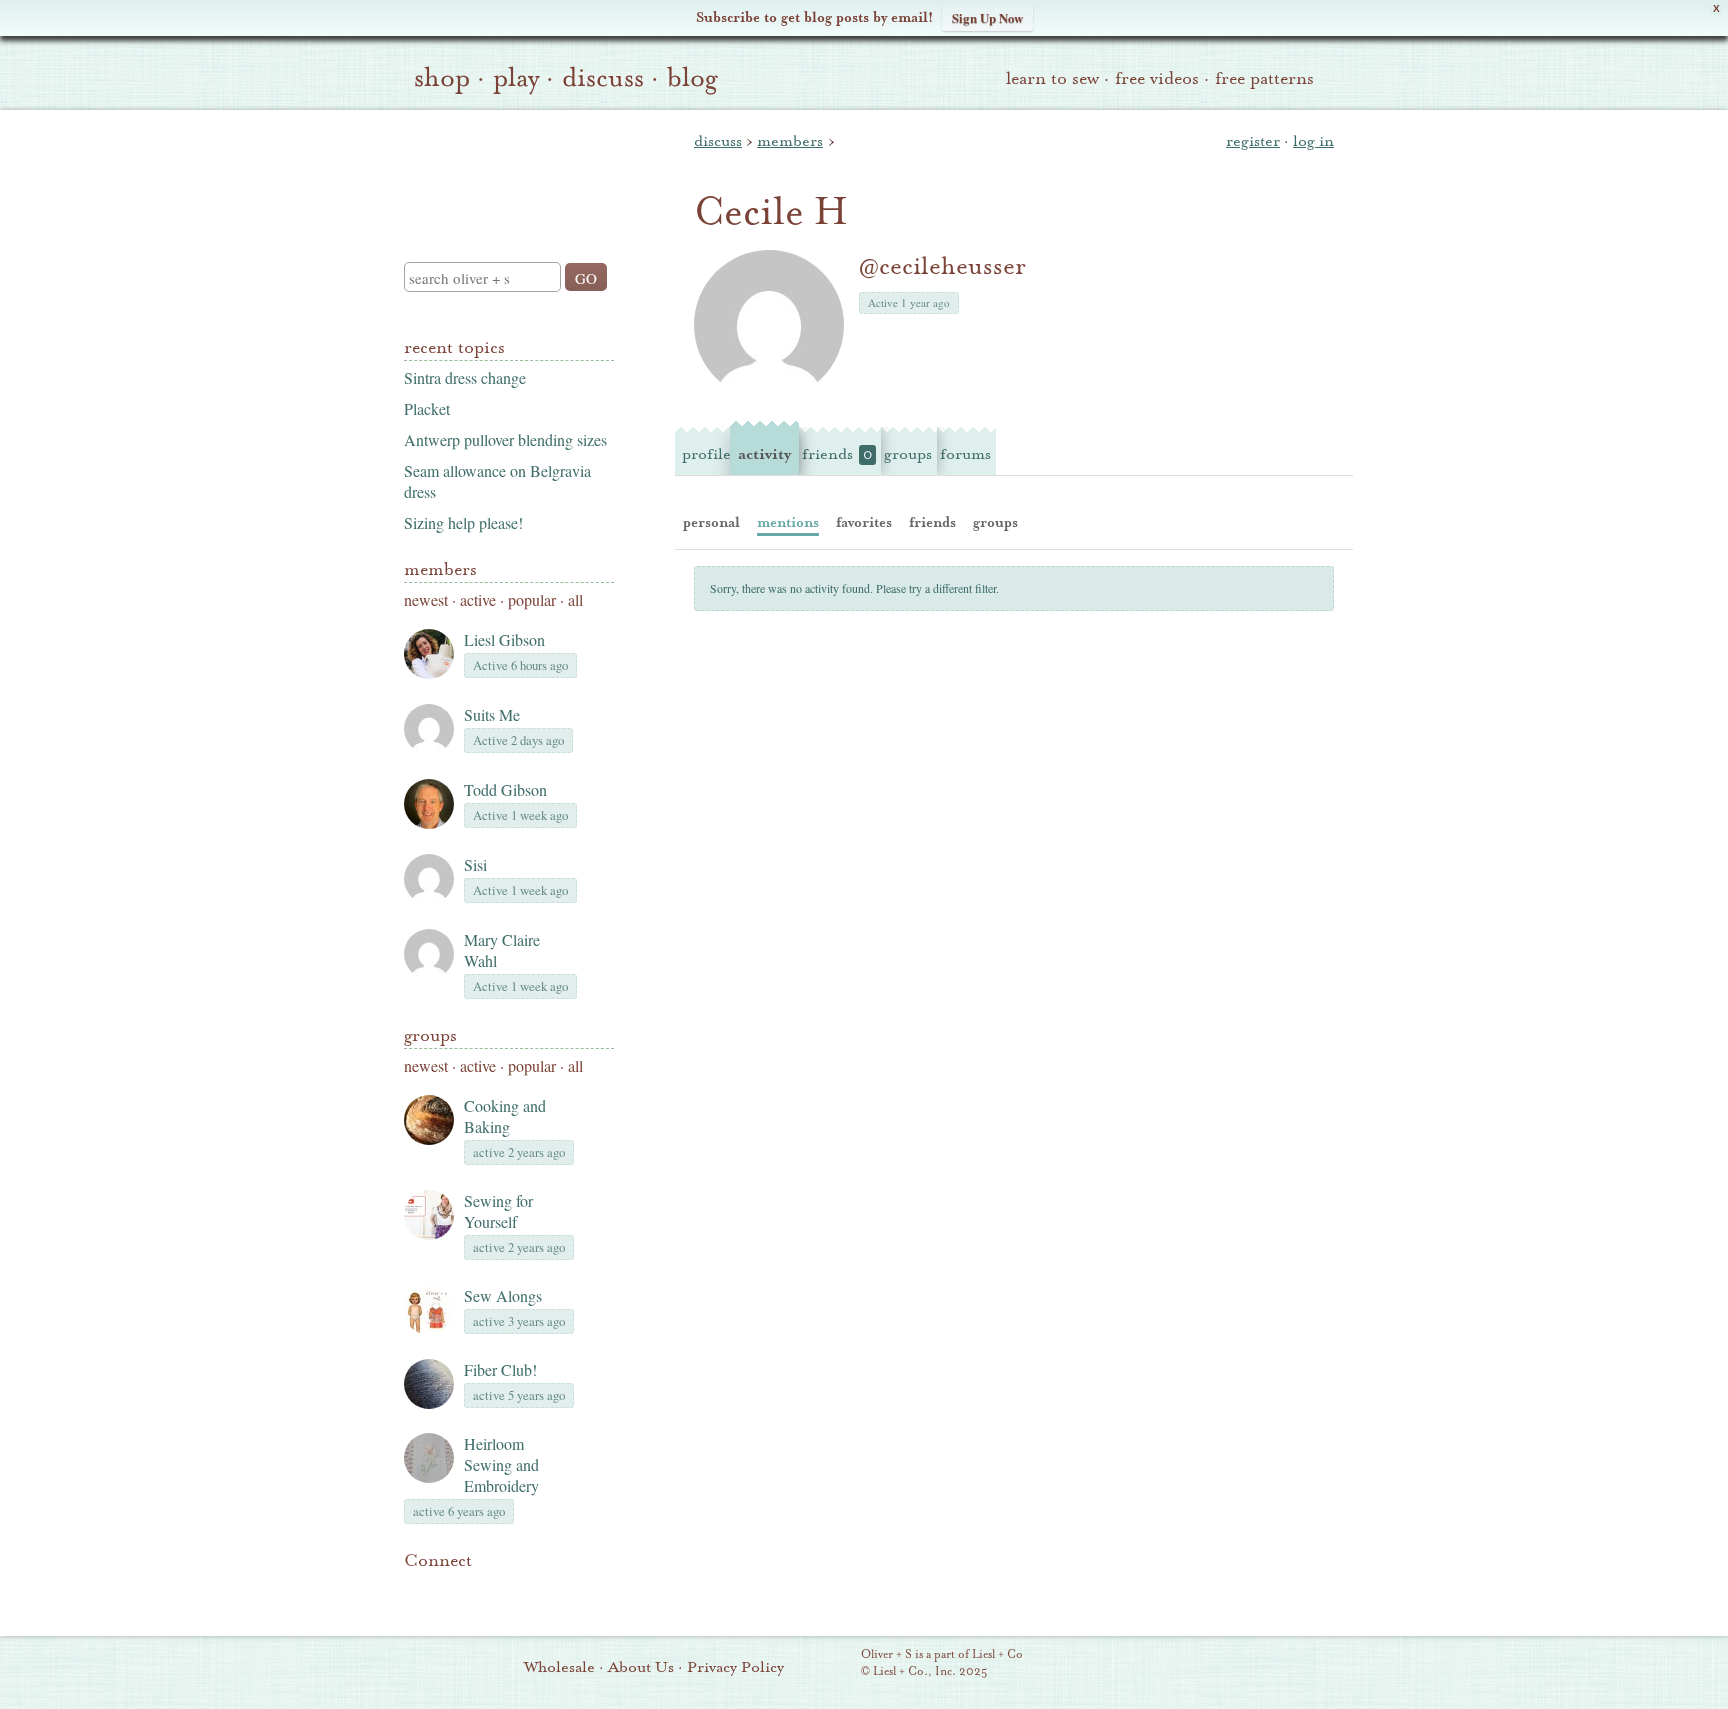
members (790, 141)
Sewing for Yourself (498, 1211)
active (478, 599)
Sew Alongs (503, 1295)
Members (440, 569)
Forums (965, 454)
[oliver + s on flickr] (450, 1591)
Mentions (788, 522)
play (516, 78)
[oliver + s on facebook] (484, 1591)
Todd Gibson (505, 789)
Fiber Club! (500, 1369)
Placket (427, 408)
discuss (603, 78)
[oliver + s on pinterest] (416, 1591)
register (1253, 141)
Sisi (475, 864)
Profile (706, 454)
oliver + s (504, 169)
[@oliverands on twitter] (518, 1591)
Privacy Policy (735, 1667)
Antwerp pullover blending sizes (505, 439)
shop (442, 78)
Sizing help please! (463, 522)
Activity (764, 454)
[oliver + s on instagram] (552, 1591)
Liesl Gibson (504, 639)
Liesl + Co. (833, 1664)
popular (532, 599)
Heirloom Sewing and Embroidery (501, 1464)
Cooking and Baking (505, 1116)
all (575, 599)
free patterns (1264, 78)
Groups (430, 1035)
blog (692, 78)
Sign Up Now (987, 17)
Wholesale (559, 1667)
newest (426, 599)
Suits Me (492, 714)
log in (1313, 141)
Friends (837, 454)
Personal (711, 522)
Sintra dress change (465, 377)
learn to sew (1052, 78)
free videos (1157, 78)
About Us (641, 1667)
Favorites (864, 522)
